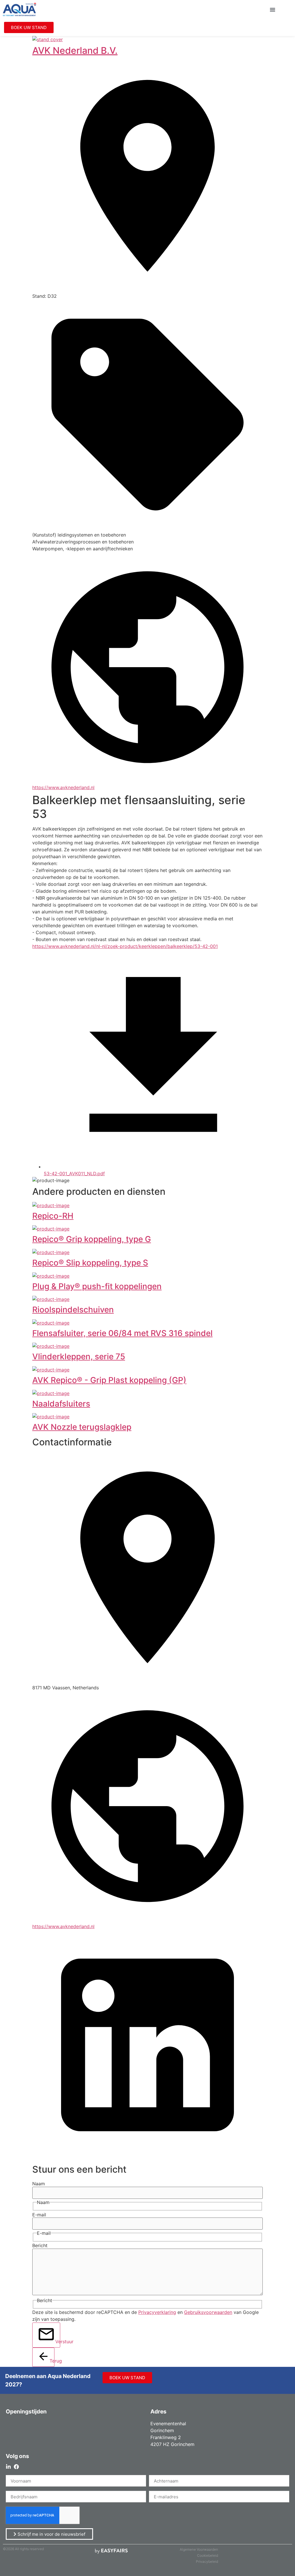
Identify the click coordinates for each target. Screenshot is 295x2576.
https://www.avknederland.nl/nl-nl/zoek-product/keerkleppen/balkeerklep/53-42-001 (125, 946)
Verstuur (58, 2342)
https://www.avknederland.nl (63, 787)
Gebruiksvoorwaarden (208, 2312)
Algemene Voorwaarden (199, 2549)
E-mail (39, 2215)
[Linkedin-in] (8, 2467)
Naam (39, 2184)
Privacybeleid (207, 2561)
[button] (273, 9)
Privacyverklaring (157, 2312)
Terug (52, 2361)
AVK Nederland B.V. (75, 50)
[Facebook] (16, 2467)
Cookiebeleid (208, 2555)
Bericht (40, 2245)
